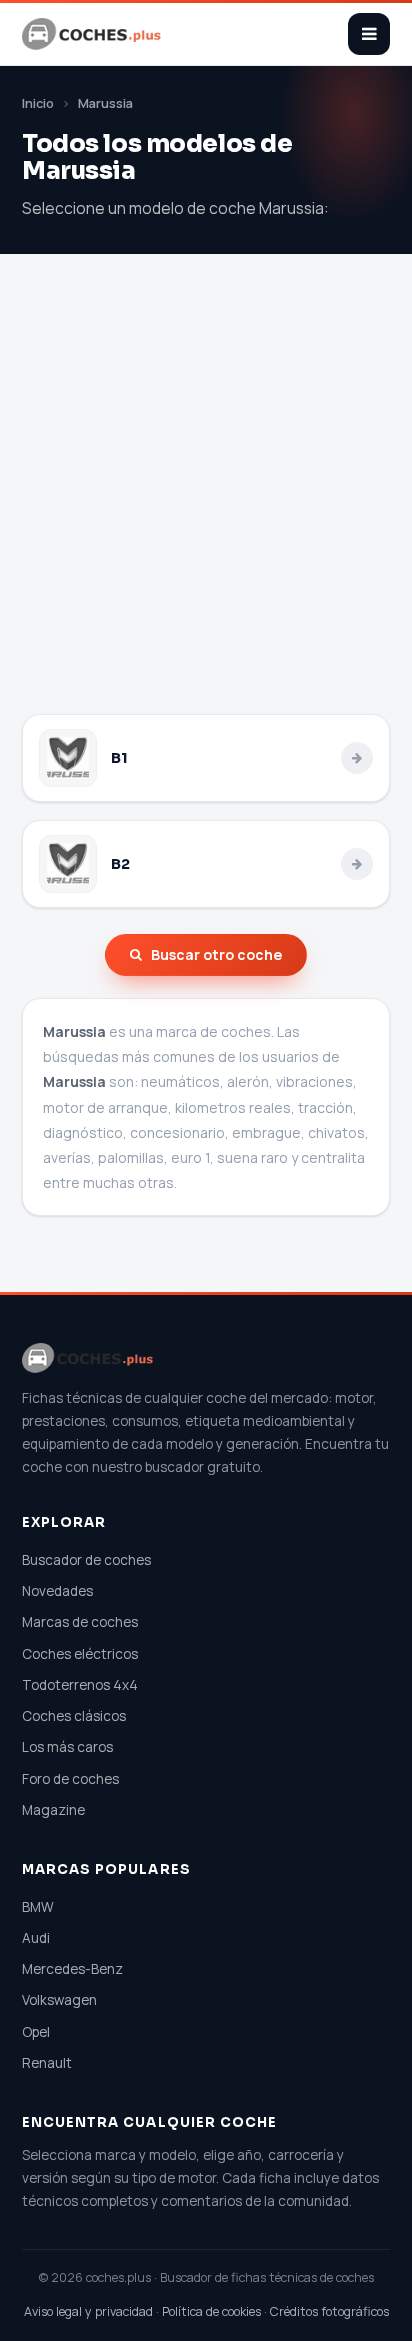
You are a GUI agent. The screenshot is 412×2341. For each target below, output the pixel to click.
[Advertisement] (206, 498)
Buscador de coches (86, 1560)
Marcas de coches (80, 1622)
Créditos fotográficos (329, 2311)
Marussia (105, 103)
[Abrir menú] (369, 34)
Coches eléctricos (80, 1654)
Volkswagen (59, 2000)
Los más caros (67, 1747)
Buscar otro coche (216, 954)
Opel (36, 2032)
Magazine (53, 1810)
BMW (38, 1907)
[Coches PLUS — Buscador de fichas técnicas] (93, 34)
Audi (36, 1938)
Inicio (38, 103)
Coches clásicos (74, 1716)
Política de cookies (211, 2311)
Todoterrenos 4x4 (80, 1685)
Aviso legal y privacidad (88, 2311)
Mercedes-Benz (72, 1969)
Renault (47, 2063)
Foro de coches (70, 1779)
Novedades (57, 1591)
